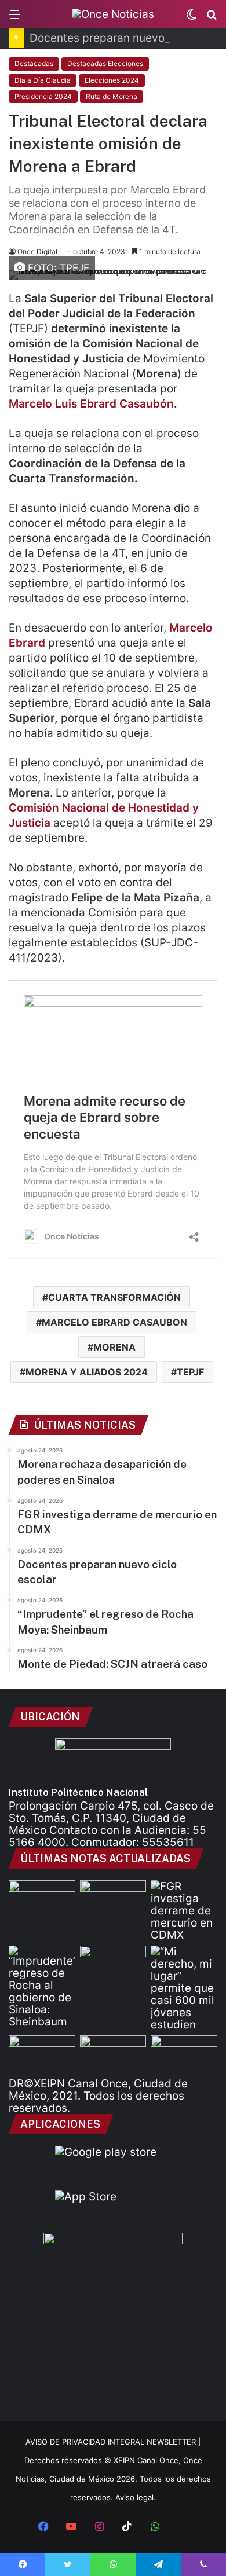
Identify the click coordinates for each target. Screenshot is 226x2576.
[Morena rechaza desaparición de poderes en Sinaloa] (113, 1899)
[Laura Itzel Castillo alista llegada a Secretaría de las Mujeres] (113, 2054)
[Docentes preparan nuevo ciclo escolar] (42, 1899)
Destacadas (34, 63)
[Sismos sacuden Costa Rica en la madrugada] (42, 2054)
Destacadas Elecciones (105, 63)
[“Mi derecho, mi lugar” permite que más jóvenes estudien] (184, 1988)
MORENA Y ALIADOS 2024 (87, 1372)
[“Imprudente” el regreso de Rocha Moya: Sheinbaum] (42, 1987)
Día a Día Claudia (43, 80)
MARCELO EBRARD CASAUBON (114, 1322)
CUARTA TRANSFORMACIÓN (114, 1297)
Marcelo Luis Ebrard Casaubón (91, 404)
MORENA (114, 1347)
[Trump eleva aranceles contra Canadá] (184, 2054)
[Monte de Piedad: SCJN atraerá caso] (113, 1964)
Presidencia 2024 (43, 96)
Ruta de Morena (112, 96)
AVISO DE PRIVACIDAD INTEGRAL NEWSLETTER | (113, 2442)
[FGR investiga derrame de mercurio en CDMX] (184, 1911)
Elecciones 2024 (112, 80)
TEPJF (190, 1372)
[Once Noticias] (113, 14)
